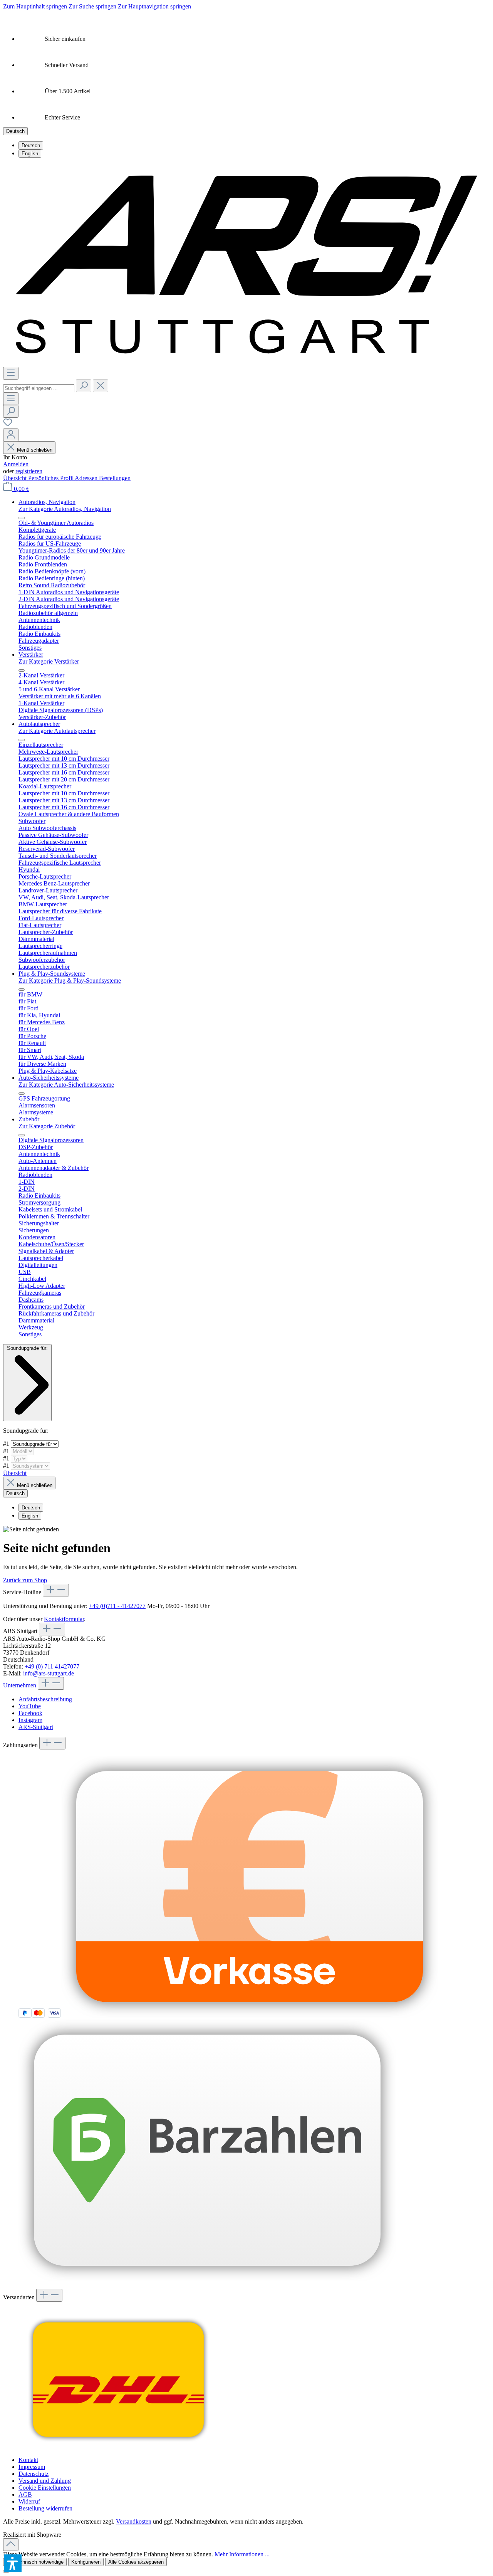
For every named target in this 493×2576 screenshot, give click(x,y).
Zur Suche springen (93, 6)
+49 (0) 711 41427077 (52, 1666)
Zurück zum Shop (25, 1580)
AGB (25, 2495)
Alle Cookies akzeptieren (136, 2562)
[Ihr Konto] (11, 435)
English (30, 154)
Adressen (87, 478)
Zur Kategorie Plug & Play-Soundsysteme (70, 980)
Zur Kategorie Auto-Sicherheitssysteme (66, 1085)
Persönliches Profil (51, 478)
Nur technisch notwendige (35, 2562)
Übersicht (16, 478)
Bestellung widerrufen (45, 2508)
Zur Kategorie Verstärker (49, 661)
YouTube (30, 1706)
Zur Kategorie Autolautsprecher (57, 731)
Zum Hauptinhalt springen (36, 6)
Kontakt (28, 2460)
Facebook (30, 1713)
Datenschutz (34, 2474)
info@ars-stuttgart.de (49, 1673)
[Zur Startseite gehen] (246, 363)
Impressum (32, 2467)
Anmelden (16, 464)
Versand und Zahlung (45, 2481)
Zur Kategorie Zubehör (47, 1126)
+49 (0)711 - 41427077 (117, 1606)
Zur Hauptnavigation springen (154, 6)
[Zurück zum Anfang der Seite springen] (11, 2545)
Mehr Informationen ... (242, 2554)
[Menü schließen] (22, 518)
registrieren (29, 471)
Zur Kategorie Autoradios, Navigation (65, 509)
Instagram (30, 1720)
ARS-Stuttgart (36, 1727)
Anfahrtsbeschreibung (45, 1699)
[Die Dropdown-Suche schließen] (101, 386)
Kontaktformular (64, 1619)
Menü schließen (34, 450)
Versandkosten (134, 2521)
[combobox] (39, 388)
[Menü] (11, 373)
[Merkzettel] (8, 425)
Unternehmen (20, 1685)
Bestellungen (115, 478)
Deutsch (31, 145)
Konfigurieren (86, 2562)
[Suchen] (84, 386)
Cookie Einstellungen (45, 2488)
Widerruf (29, 2501)
